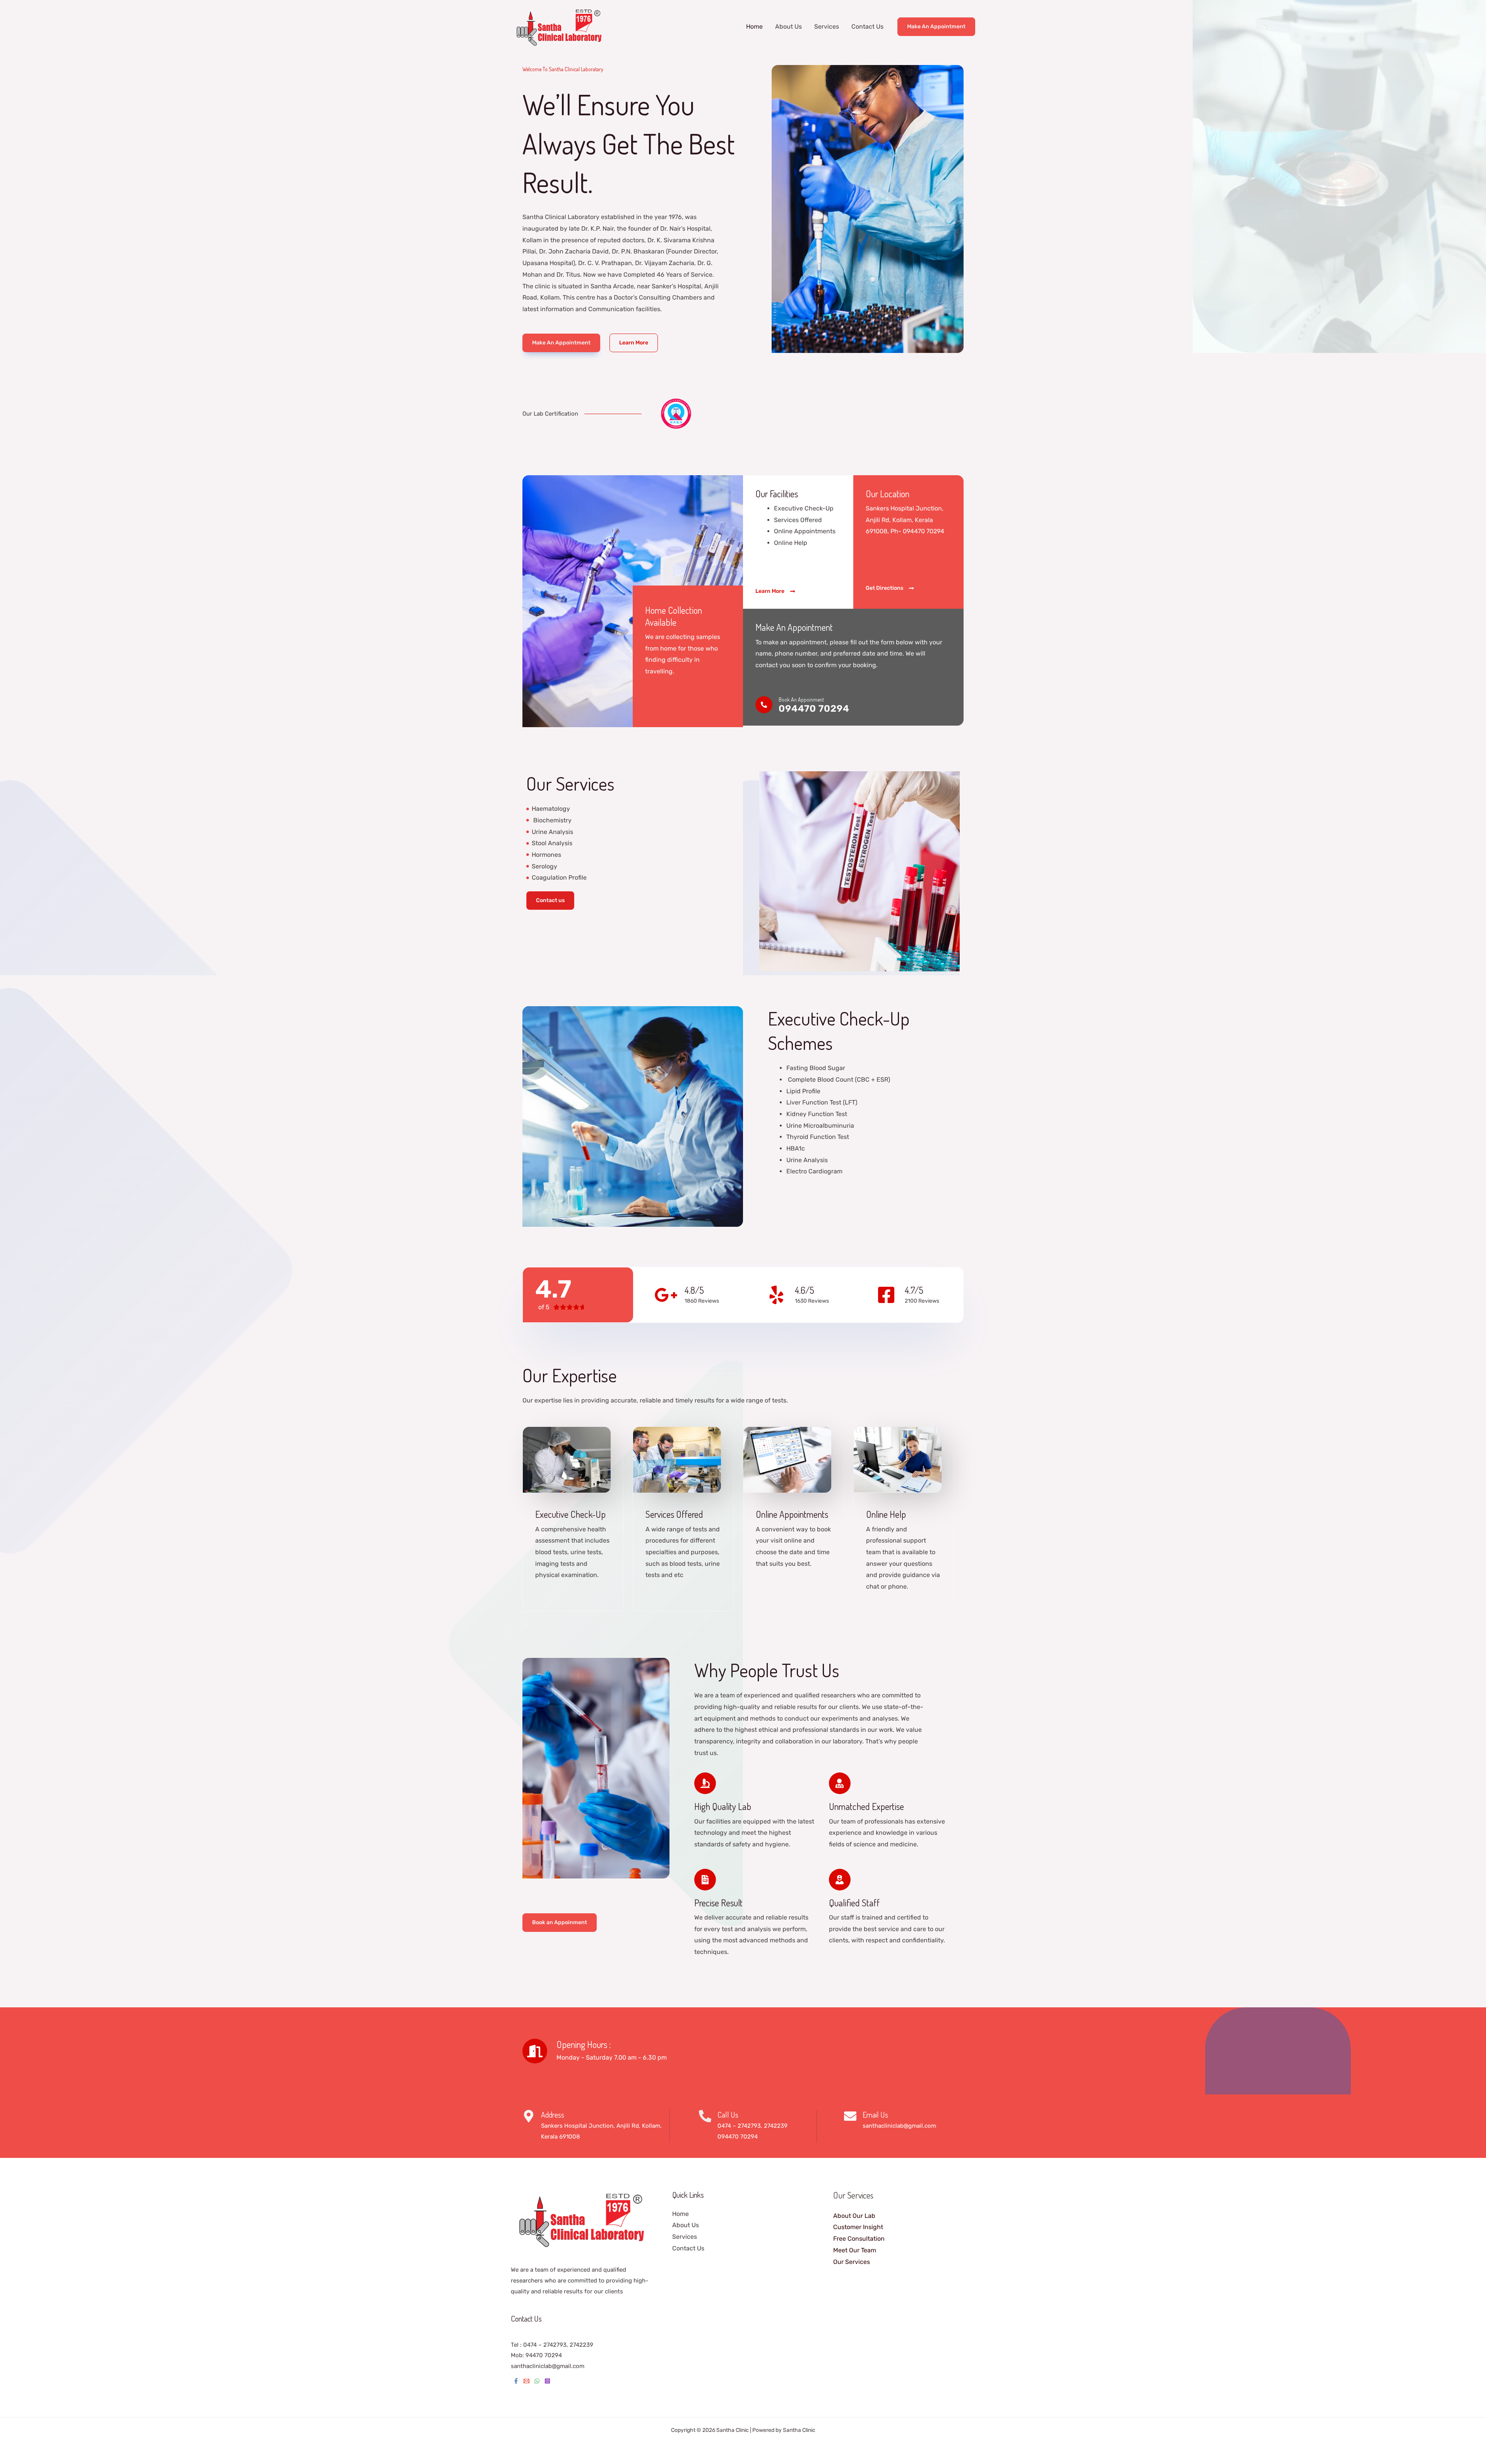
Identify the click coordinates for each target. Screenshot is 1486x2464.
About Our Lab (854, 2216)
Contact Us (867, 27)
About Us (788, 27)
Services (827, 27)
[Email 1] (526, 2381)
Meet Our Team (855, 2250)
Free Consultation (859, 2239)
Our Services (852, 2262)
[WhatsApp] (537, 2381)
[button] (936, 27)
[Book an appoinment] (764, 705)
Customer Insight (858, 2227)
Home (754, 27)
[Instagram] (547, 2381)
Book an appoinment (801, 699)
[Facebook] (516, 2381)
